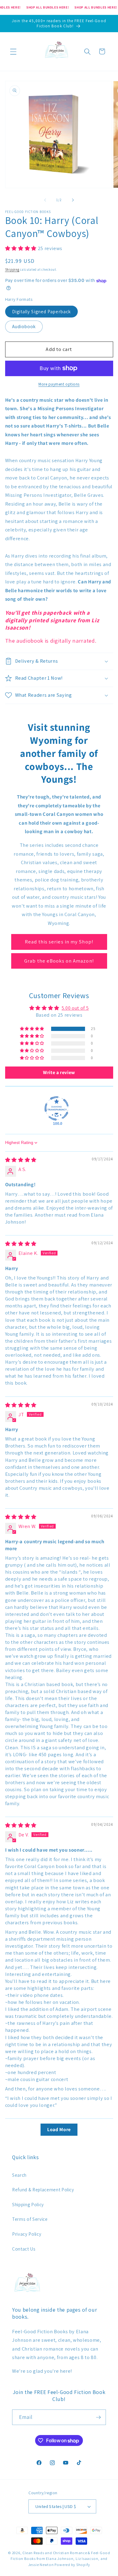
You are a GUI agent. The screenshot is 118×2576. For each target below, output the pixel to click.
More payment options (59, 384)
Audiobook (24, 326)
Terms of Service (30, 2219)
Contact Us (24, 2249)
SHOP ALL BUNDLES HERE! (48, 7)
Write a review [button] (59, 1072)
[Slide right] (73, 200)
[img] (21, 1160)
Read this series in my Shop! (59, 942)
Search (19, 2175)
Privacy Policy (27, 2234)
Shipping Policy (28, 2204)
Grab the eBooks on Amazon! (59, 961)
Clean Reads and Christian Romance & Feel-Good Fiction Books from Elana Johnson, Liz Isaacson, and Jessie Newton (60, 2559)
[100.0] (57, 1108)
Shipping (12, 270)
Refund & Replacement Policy (43, 2190)
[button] (13, 51)
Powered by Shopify (72, 2565)
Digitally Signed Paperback (42, 311)
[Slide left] (45, 200)
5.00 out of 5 (75, 1008)
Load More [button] (59, 2129)
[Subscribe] (98, 2417)
